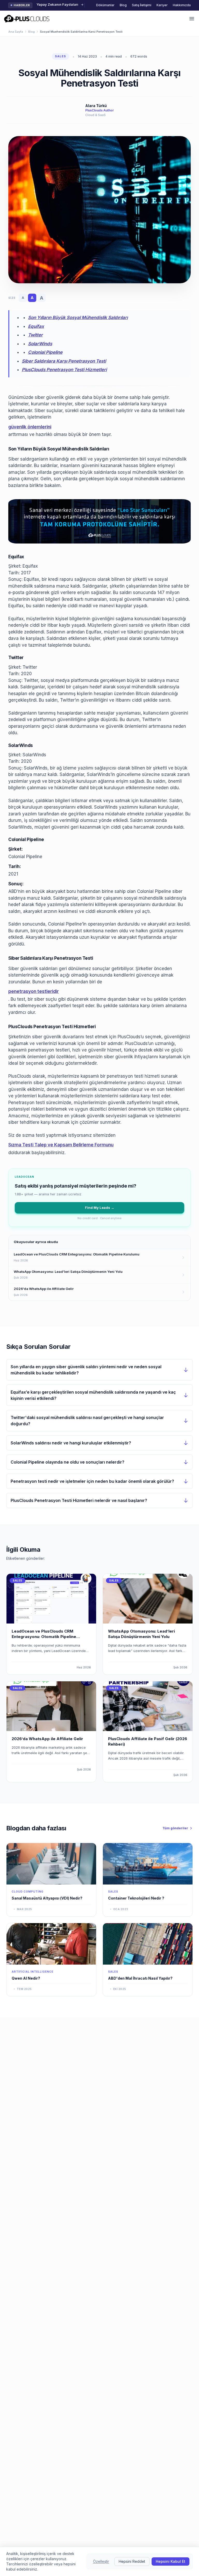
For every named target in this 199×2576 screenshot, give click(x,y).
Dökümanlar (105, 5)
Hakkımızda (182, 5)
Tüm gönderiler (175, 1828)
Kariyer (162, 5)
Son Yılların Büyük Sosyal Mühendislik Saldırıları (78, 317)
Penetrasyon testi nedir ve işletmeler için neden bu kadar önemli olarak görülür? (92, 1481)
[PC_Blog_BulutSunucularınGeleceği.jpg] (99, 521)
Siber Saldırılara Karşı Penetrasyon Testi (64, 361)
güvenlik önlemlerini (30, 427)
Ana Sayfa (16, 32)
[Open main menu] (192, 19)
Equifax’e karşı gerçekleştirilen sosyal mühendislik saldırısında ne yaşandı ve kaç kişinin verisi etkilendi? (93, 1395)
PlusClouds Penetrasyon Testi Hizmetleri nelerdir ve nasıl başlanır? (79, 1500)
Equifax (36, 326)
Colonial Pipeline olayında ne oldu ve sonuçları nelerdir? (67, 1462)
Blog (123, 5)
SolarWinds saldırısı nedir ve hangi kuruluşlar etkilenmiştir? (71, 1443)
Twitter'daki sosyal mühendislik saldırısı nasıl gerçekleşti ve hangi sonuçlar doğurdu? (87, 1421)
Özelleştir (101, 2561)
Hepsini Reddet (132, 2561)
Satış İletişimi (142, 5)
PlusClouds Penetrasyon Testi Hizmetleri (64, 370)
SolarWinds (40, 344)
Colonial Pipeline (45, 352)
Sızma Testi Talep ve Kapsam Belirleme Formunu (61, 1145)
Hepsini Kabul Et (170, 2561)
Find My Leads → (100, 1208)
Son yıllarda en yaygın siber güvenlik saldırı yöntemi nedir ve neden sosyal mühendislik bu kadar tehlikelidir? (86, 1370)
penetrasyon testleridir (34, 991)
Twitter (35, 335)
